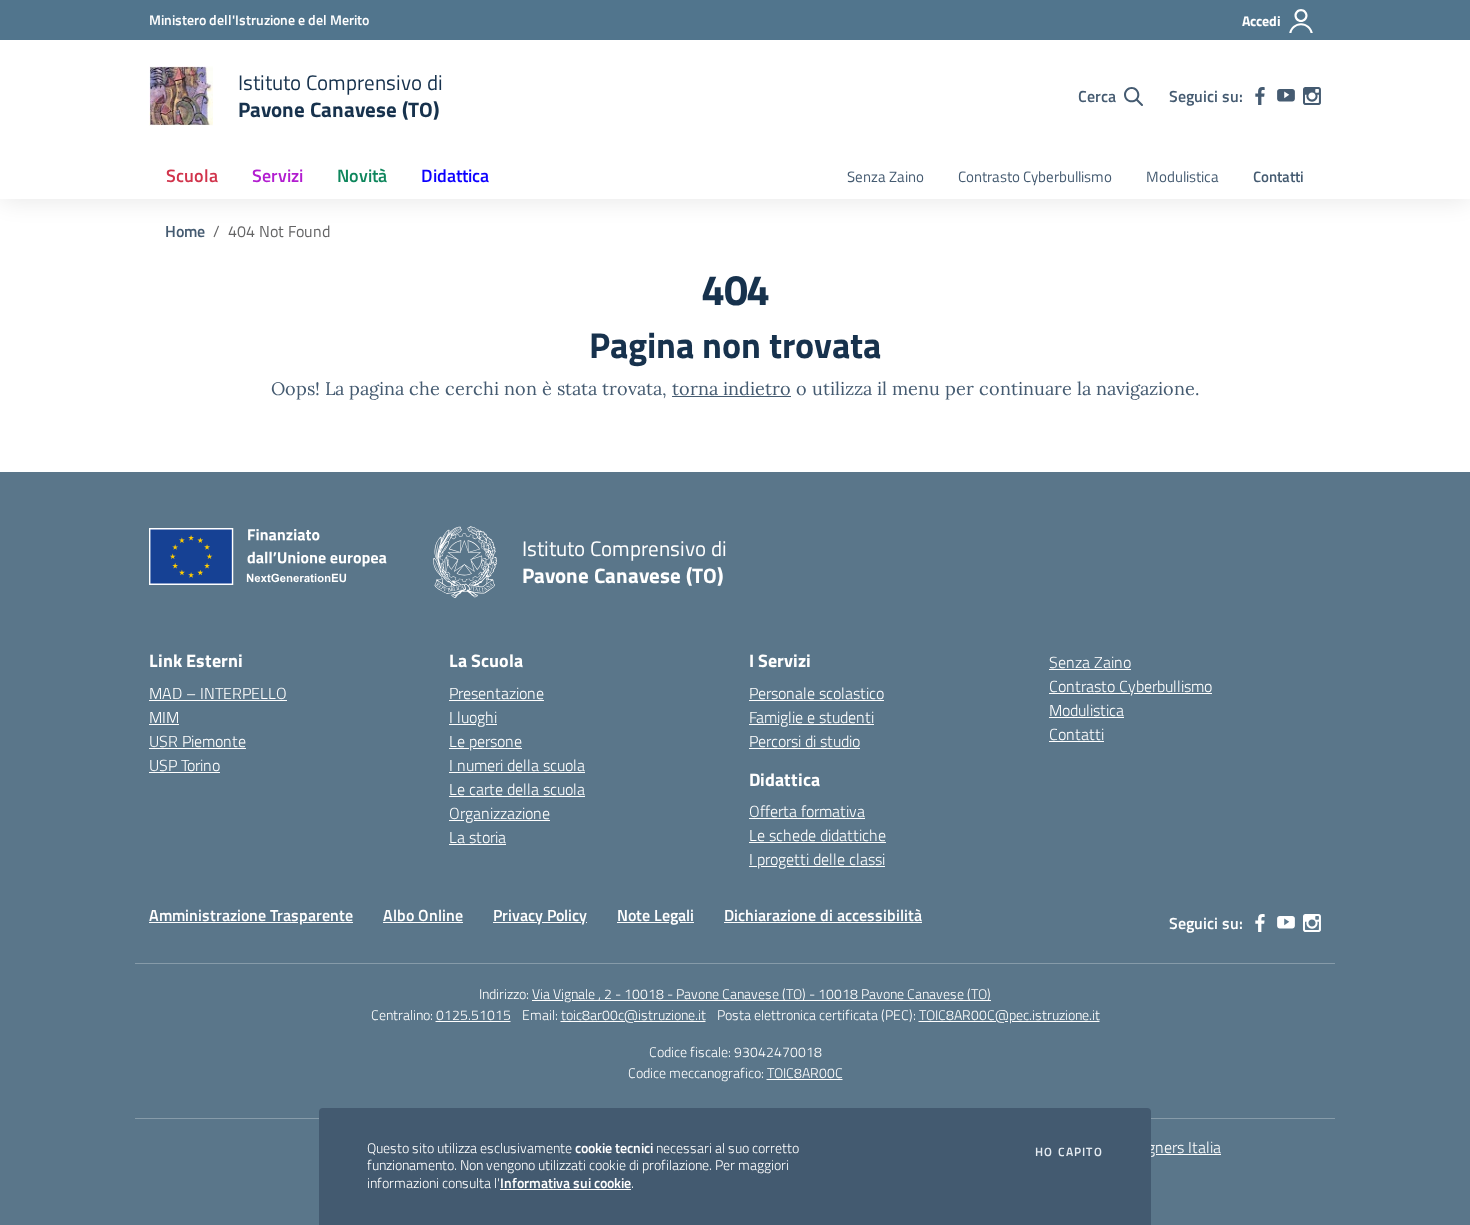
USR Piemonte (197, 741)
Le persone (485, 741)
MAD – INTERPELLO (218, 693)
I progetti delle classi (817, 859)
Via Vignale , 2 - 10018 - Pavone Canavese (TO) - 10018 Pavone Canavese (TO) (761, 993)
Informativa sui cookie (565, 1183)
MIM (164, 717)
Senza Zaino (885, 176)
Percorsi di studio (804, 741)
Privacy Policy (540, 915)
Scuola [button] (192, 175)
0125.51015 (473, 1014)
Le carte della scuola (517, 789)
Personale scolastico (816, 693)
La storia (477, 837)
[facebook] (1260, 96)
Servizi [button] (277, 175)
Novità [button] (362, 175)
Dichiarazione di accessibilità (823, 915)
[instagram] (1312, 96)
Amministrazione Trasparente (251, 915)
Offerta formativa (807, 811)
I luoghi (473, 717)
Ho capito (1069, 1152)
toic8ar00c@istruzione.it (633, 1014)
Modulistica (1182, 176)
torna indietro (731, 388)
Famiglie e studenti (811, 717)
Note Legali (655, 915)
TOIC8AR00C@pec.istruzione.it (1009, 1014)
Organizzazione (499, 813)
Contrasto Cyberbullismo (1035, 176)
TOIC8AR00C (805, 1072)
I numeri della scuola (517, 765)
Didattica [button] (455, 175)
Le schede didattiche (817, 835)
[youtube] (1286, 96)
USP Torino (184, 765)
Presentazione (496, 693)
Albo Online (423, 915)
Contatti (1278, 176)
